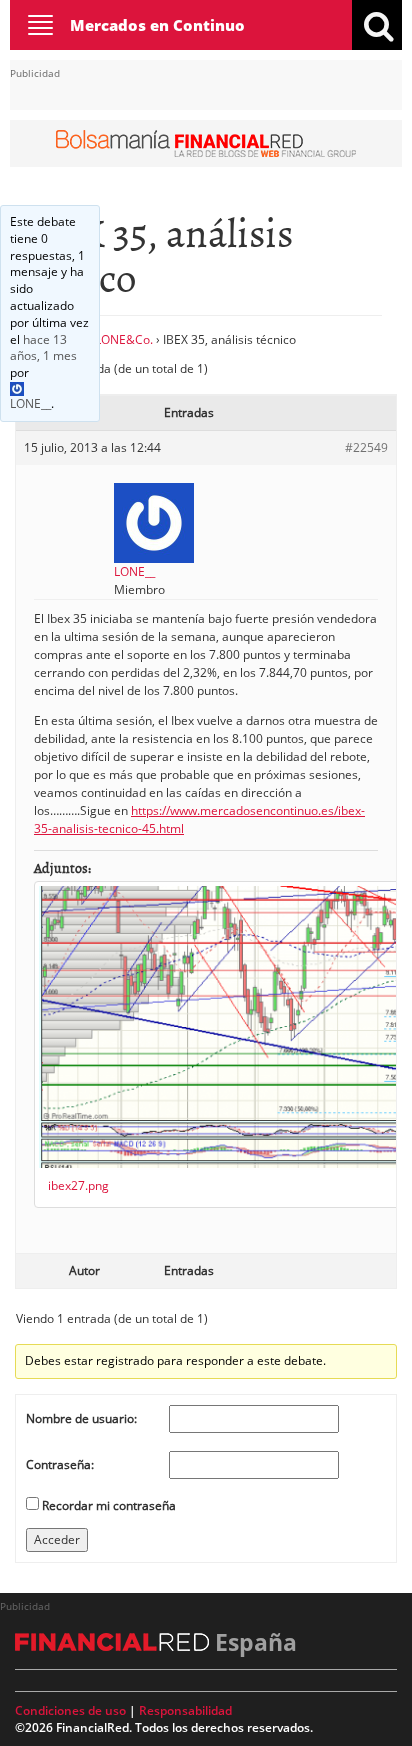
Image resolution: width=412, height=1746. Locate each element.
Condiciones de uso (70, 1710)
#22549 (366, 447)
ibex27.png (78, 1185)
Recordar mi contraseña (109, 1505)
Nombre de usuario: (81, 1418)
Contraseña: (60, 1464)
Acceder (57, 1539)
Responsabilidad (185, 1710)
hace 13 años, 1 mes (43, 348)
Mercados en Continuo (157, 25)
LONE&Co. (124, 339)
